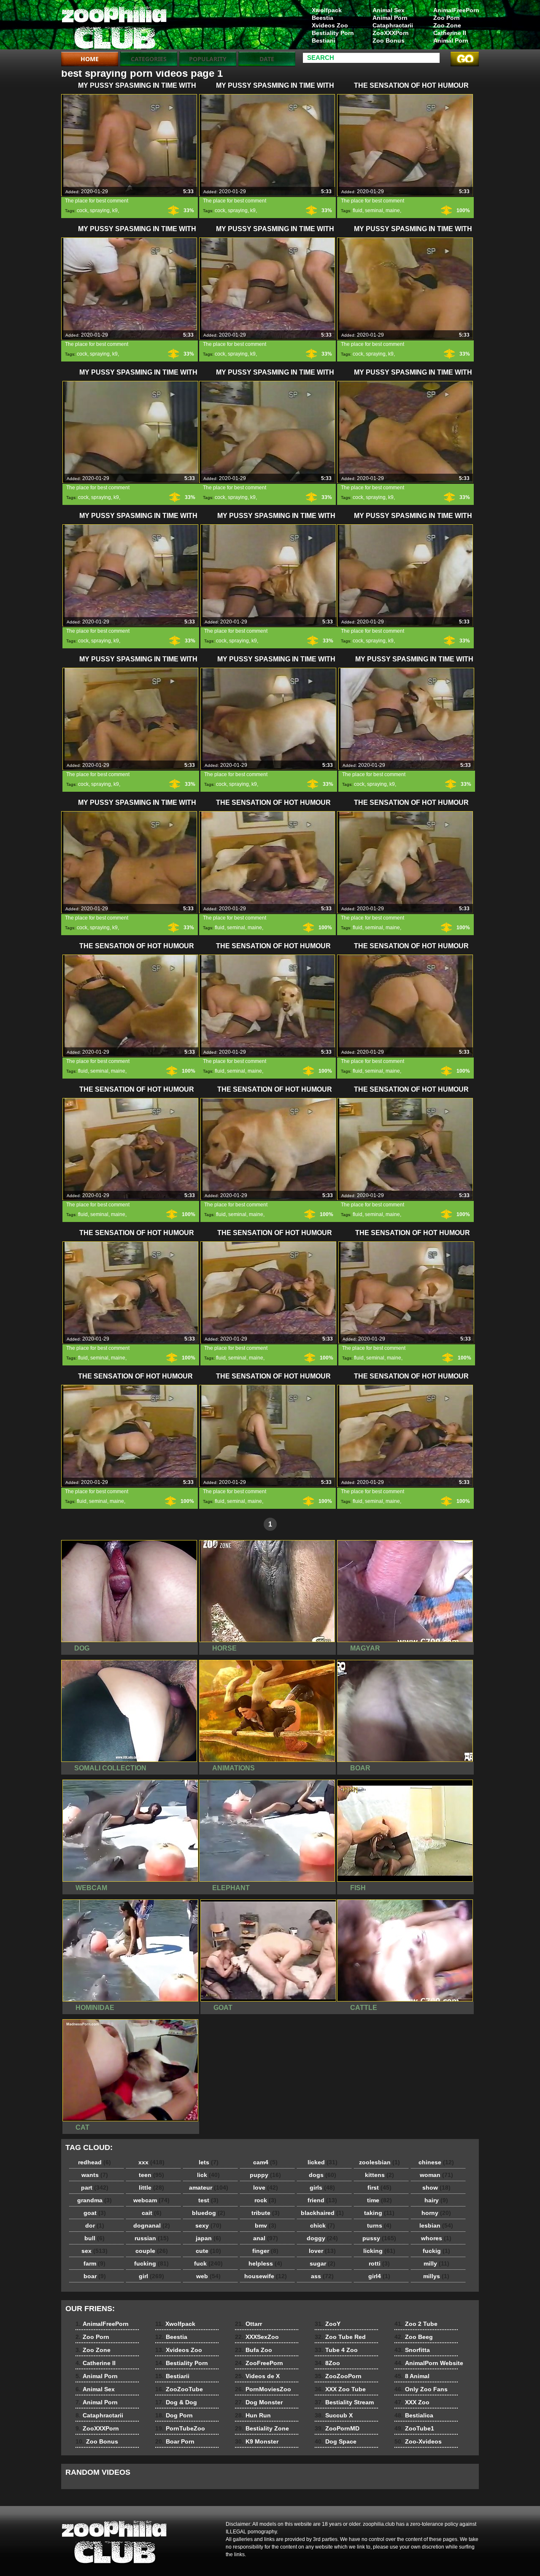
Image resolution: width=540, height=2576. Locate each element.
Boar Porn (175, 2441)
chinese (436, 2162)
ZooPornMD (337, 2428)
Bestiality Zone (262, 2428)
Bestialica (414, 2415)
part (95, 2188)
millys (436, 2276)
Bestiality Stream (344, 2402)
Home (90, 59)
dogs (323, 2175)
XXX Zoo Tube (340, 2389)
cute (208, 2251)
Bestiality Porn (333, 33)
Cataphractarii (393, 25)
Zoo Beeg (414, 2337)
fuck (208, 2263)
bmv (266, 2225)
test (208, 2200)
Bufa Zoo (254, 2350)
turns (379, 2225)
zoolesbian (379, 2162)
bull (94, 2238)
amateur (209, 2188)
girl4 (379, 2276)
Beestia (323, 18)
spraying (100, 210)
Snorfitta (412, 2350)
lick (208, 2175)
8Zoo (327, 2363)
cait (152, 2213)
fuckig (436, 2251)
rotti (379, 2263)
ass (322, 2276)
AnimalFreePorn (456, 10)
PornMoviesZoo (263, 2389)
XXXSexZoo (257, 2337)
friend (322, 2200)
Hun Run (253, 2415)
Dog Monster (259, 2402)
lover (322, 2251)
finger (265, 2251)
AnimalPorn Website (429, 2363)
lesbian (436, 2225)
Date (267, 59)
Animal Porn (451, 40)
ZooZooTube (179, 2389)
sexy (208, 2225)
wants (95, 2175)
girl (151, 2276)
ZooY (328, 2324)
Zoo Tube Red (340, 2337)
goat (95, 2213)
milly (436, 2263)
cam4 (265, 2162)
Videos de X (257, 2376)
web (208, 2276)
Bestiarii (324, 40)
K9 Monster (257, 2441)
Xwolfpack (327, 10)
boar (95, 2276)
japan (208, 2238)
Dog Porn (174, 2415)
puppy (265, 2175)
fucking (151, 2263)
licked (323, 2162)
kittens (379, 2175)
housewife (266, 2276)
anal (266, 2238)
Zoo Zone (447, 25)
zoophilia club (115, 27)
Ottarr (248, 2324)
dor (95, 2225)
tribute (266, 2213)
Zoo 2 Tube (416, 2324)
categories (149, 59)
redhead (94, 2162)
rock (265, 2200)
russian (152, 2238)
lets (209, 2162)
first (379, 2188)
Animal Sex (389, 10)
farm (94, 2263)
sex (94, 2251)
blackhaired (322, 2213)
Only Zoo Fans (421, 2389)
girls (322, 2188)
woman (436, 2175)
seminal (374, 210)
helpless (265, 2263)
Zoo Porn (447, 18)
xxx (151, 2162)
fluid (358, 210)
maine (393, 210)
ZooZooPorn (338, 2376)
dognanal (152, 2225)
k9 (115, 210)
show (436, 2188)
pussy (379, 2238)
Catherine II (450, 33)
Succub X (334, 2415)
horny (436, 2213)
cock (82, 210)
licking (379, 2251)
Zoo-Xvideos (418, 2441)
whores (436, 2238)
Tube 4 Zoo (336, 2350)
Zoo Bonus (389, 40)
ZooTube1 (414, 2428)
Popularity (208, 59)
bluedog (209, 2213)
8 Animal (412, 2376)
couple (152, 2251)
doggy (322, 2238)
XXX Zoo (412, 2402)
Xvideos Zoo (330, 25)
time (379, 2200)
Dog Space (336, 2441)
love (266, 2188)
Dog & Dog (176, 2402)
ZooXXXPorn (391, 33)
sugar (323, 2263)
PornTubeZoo (180, 2428)
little (151, 2188)
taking (379, 2213)
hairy (436, 2200)
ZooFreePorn (259, 2363)
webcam (151, 2200)
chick (323, 2225)
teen (151, 2175)
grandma (94, 2200)
